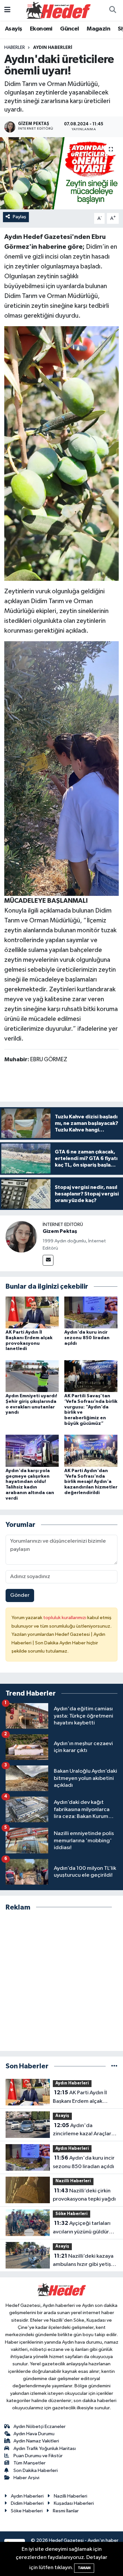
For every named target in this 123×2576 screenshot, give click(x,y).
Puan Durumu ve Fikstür (38, 2456)
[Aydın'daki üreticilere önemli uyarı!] (61, 173)
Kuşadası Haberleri (74, 2503)
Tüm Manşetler (30, 2463)
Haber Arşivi (26, 2478)
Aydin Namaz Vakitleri (36, 2441)
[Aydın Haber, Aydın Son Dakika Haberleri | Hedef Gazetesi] (58, 10)
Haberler (15, 48)
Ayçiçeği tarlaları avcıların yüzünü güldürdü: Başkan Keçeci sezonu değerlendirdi (85, 2228)
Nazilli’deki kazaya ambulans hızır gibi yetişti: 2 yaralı (84, 2261)
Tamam (84, 2568)
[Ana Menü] (7, 10)
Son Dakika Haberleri (36, 2470)
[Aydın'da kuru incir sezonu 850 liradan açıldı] (91, 1312)
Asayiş (13, 29)
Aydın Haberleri (53, 48)
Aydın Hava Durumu (34, 2434)
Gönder (20, 1595)
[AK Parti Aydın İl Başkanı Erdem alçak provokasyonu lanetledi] (32, 1312)
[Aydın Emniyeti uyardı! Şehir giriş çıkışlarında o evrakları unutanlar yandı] (32, 1376)
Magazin (98, 29)
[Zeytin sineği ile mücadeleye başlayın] (61, 453)
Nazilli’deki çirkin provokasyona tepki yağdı (84, 2195)
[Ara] (113, 11)
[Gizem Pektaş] (21, 1237)
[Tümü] (114, 2066)
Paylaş (20, 217)
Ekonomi (41, 29)
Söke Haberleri (72, 2214)
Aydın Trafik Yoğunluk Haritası (45, 2449)
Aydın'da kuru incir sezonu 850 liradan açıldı (87, 1338)
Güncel (69, 29)
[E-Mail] (48, 1260)
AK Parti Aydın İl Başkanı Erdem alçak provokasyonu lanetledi (82, 2098)
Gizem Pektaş (60, 1231)
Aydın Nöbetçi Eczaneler (40, 2427)
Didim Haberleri (27, 2503)
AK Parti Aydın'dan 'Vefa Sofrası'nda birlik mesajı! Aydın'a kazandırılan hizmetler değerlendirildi (91, 1482)
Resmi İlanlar (66, 2511)
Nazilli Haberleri (73, 2181)
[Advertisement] (61, 1981)
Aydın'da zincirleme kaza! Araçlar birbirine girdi (82, 2130)
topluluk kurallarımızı (65, 1618)
